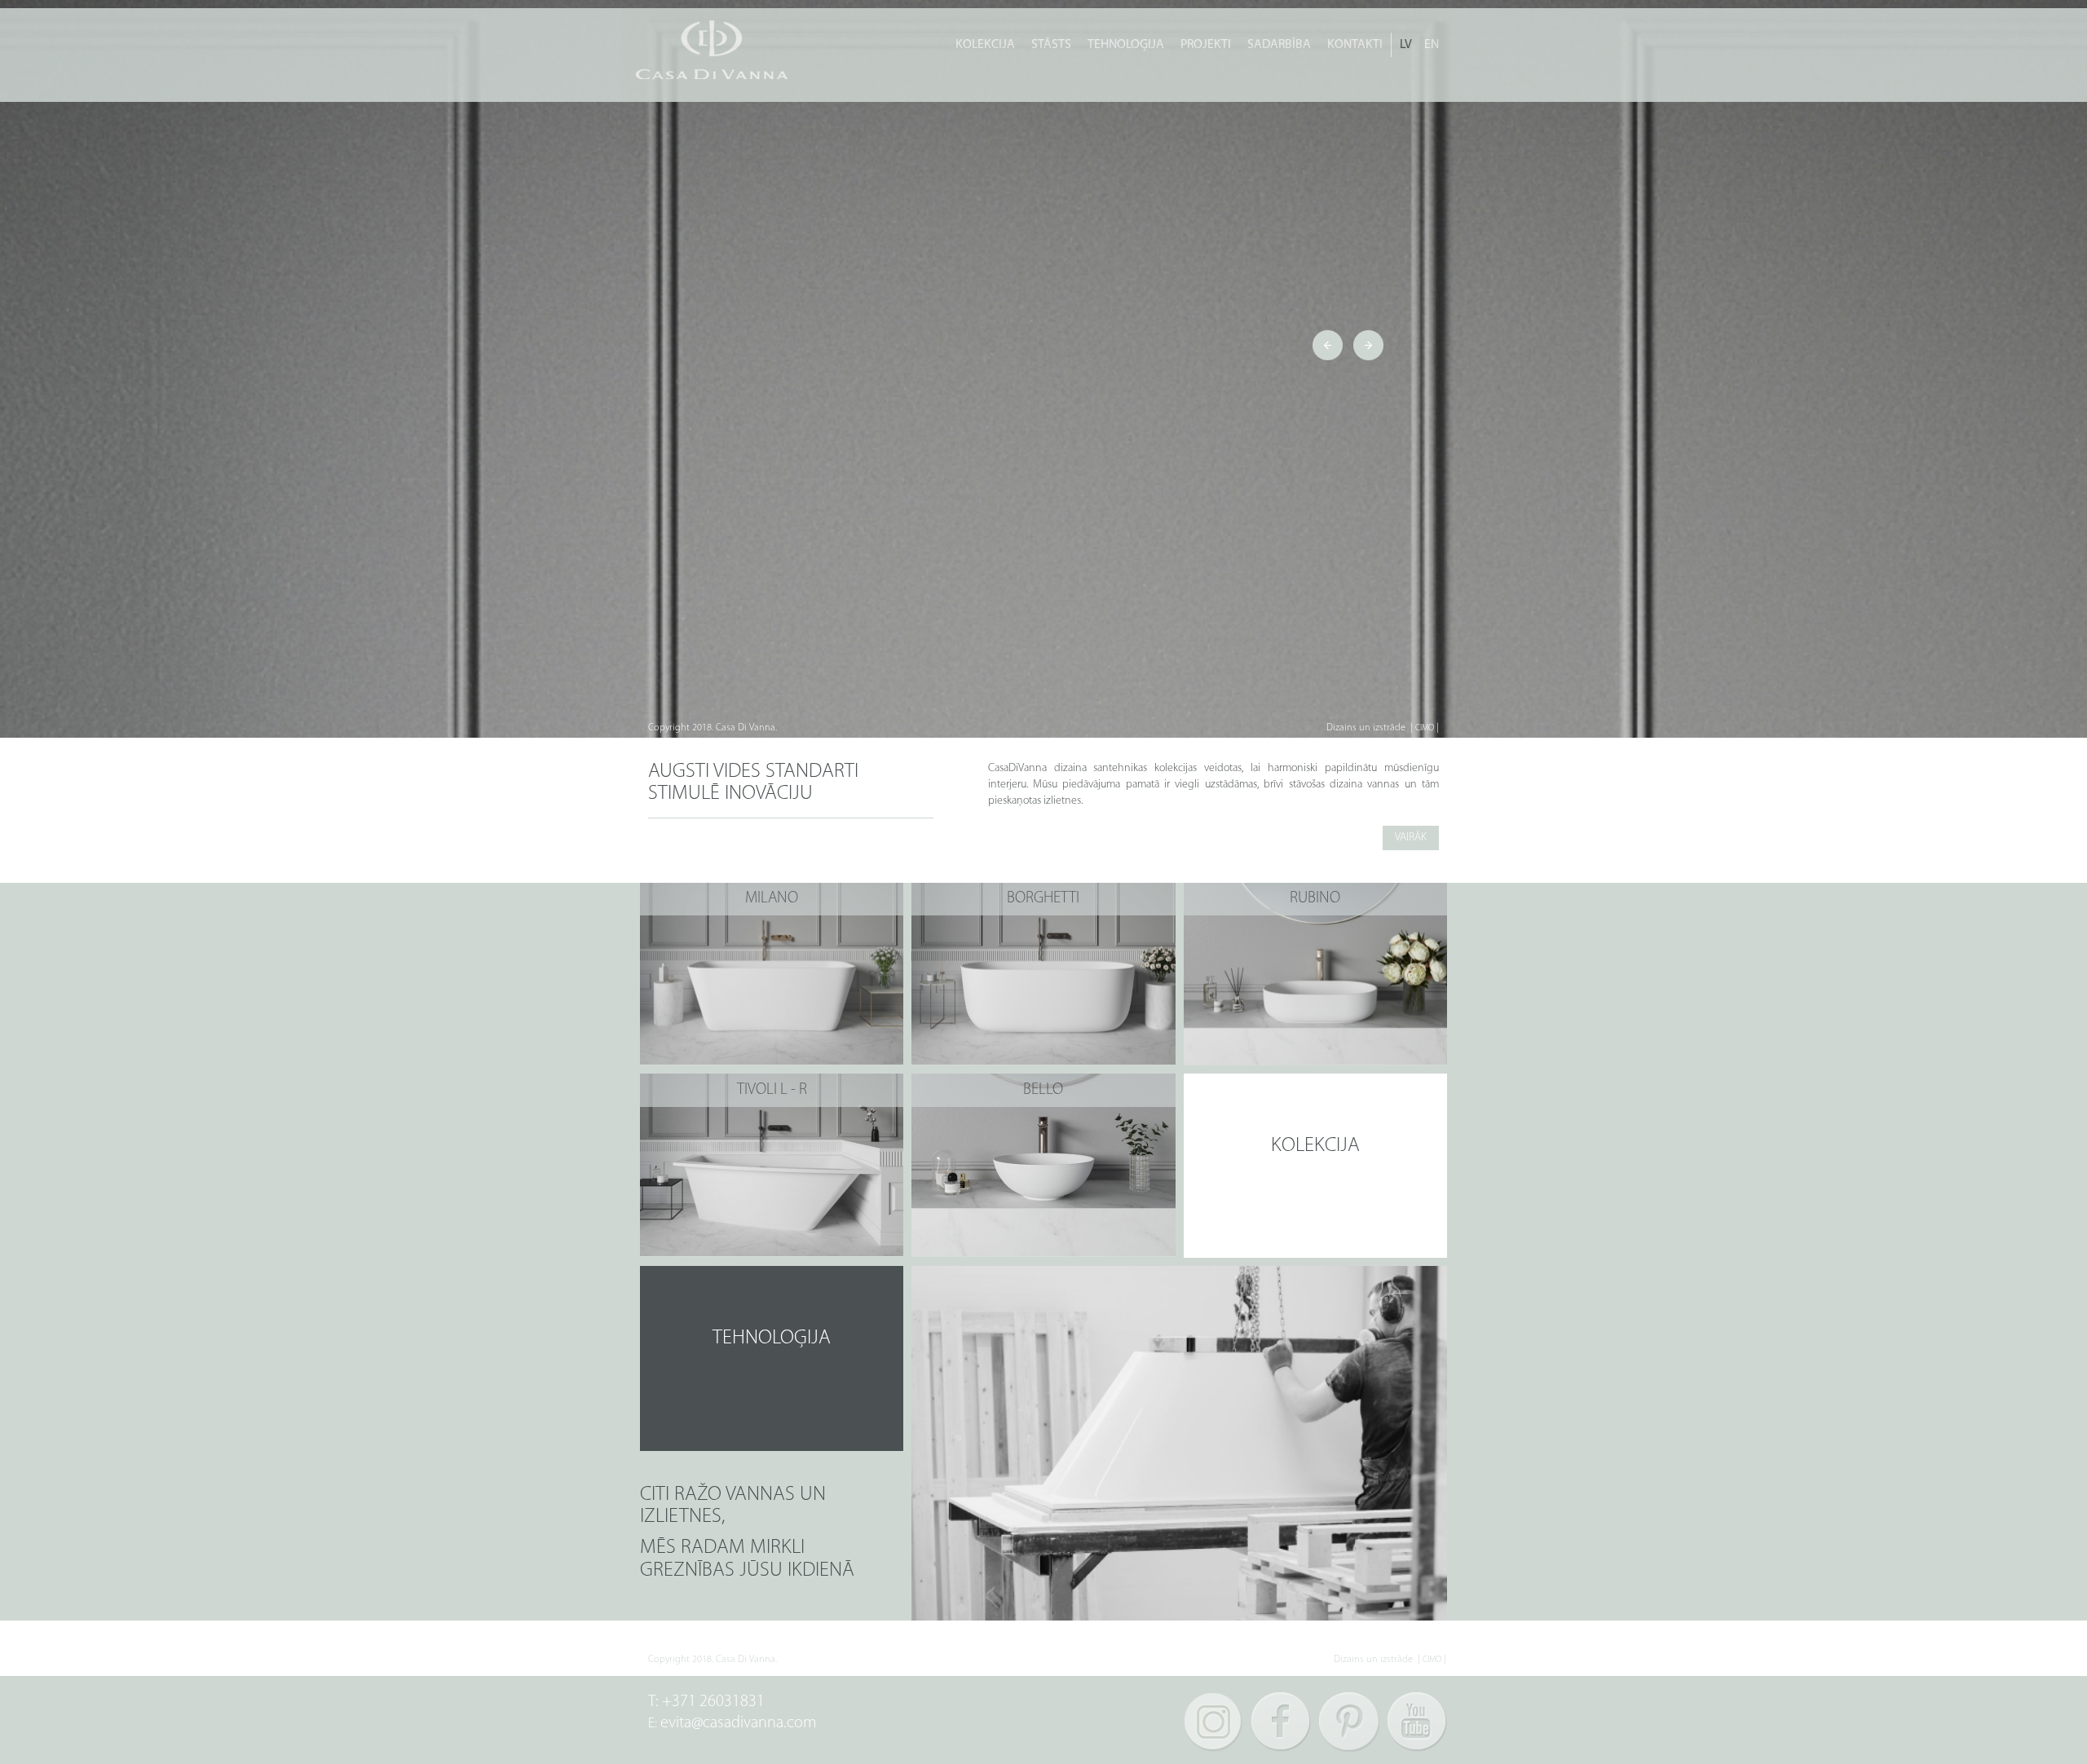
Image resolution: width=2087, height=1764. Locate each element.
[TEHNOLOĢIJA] (772, 1358)
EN (1432, 45)
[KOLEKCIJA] (1315, 1166)
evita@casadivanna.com (739, 1723)
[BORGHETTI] (1043, 974)
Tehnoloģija (1126, 45)
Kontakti (1355, 45)
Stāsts (1051, 45)
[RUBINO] (1315, 974)
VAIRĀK (1411, 838)
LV (1406, 45)
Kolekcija (985, 45)
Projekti (1206, 45)
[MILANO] (772, 974)
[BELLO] (1043, 1165)
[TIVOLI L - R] (772, 1165)
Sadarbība (1279, 45)
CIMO (1425, 728)
